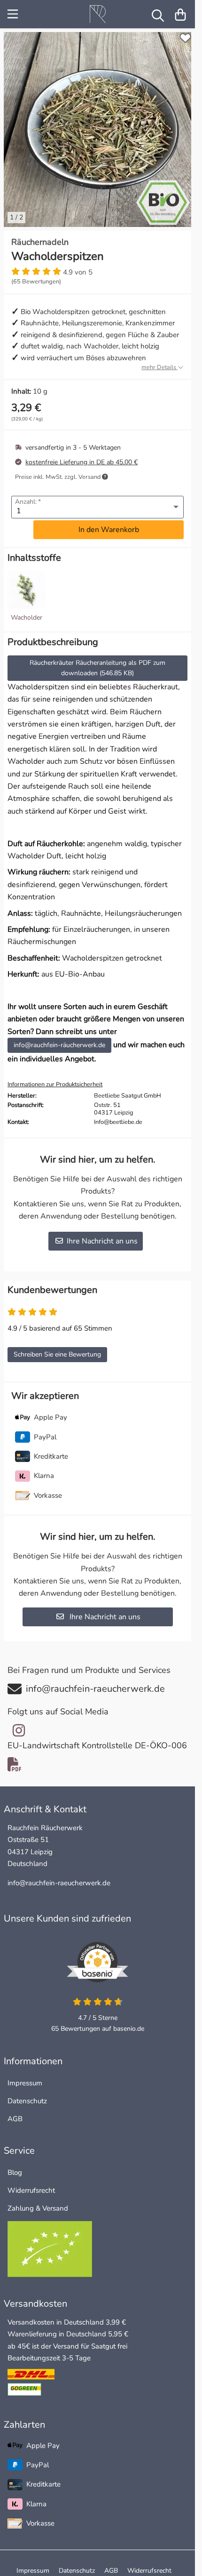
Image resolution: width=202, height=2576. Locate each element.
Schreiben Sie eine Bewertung (57, 1347)
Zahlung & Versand (38, 2201)
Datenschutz (27, 2094)
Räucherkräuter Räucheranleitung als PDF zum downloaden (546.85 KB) (109, 661)
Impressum (25, 2076)
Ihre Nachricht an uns (102, 1234)
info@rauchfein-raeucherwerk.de (59, 1876)
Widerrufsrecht (31, 2183)
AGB (15, 2112)
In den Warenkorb (109, 523)
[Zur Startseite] (98, 14)
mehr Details (159, 360)
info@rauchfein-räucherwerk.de (62, 1038)
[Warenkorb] (180, 14)
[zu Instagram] (19, 1723)
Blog (15, 2165)
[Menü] (14, 14)
